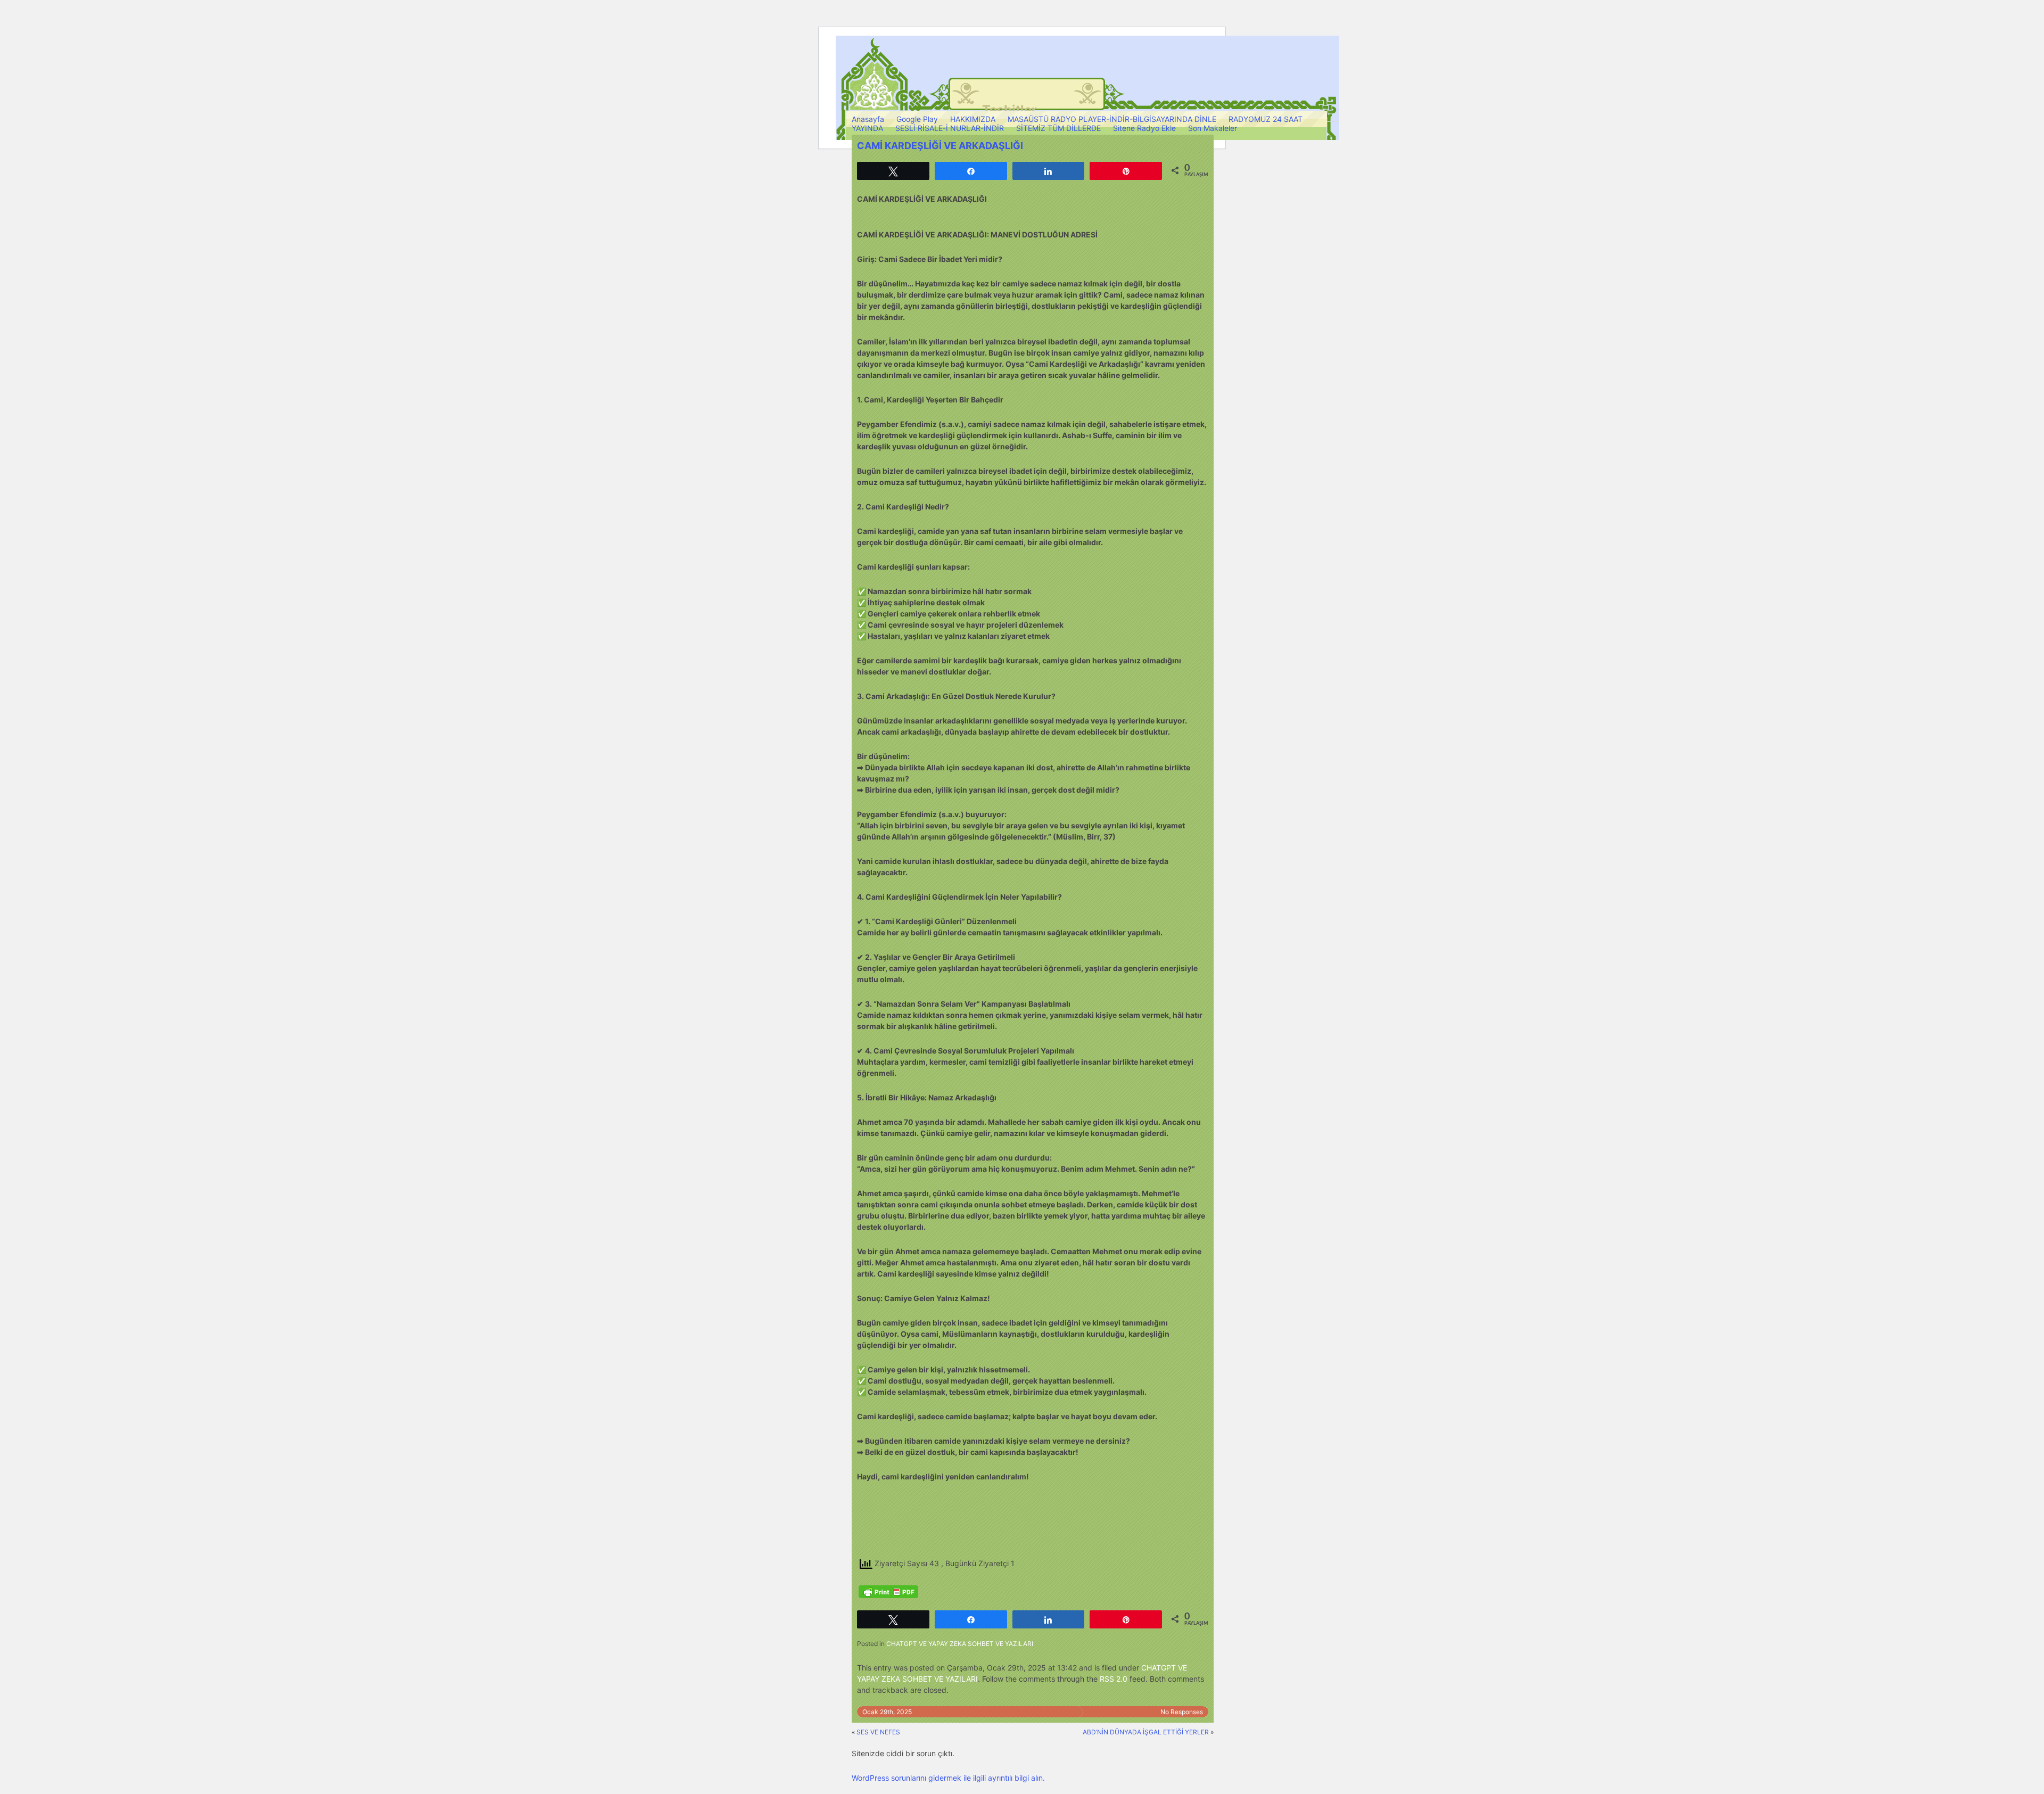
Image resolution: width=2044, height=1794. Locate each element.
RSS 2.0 (1114, 1679)
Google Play (917, 119)
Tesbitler (1009, 110)
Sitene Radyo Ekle (1144, 128)
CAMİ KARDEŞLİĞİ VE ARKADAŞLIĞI (940, 146)
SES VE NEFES (878, 1732)
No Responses (1182, 1712)
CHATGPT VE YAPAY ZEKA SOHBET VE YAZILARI (960, 1644)
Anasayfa (868, 119)
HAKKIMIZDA (973, 119)
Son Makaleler (1213, 128)
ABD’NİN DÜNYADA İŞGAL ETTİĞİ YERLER (1146, 1732)
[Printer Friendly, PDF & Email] (888, 1592)
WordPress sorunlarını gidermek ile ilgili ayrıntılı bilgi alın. (948, 1778)
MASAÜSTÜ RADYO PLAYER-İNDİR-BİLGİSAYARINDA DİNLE (1112, 119)
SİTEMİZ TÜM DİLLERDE (1058, 128)
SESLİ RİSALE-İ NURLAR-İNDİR (950, 128)
